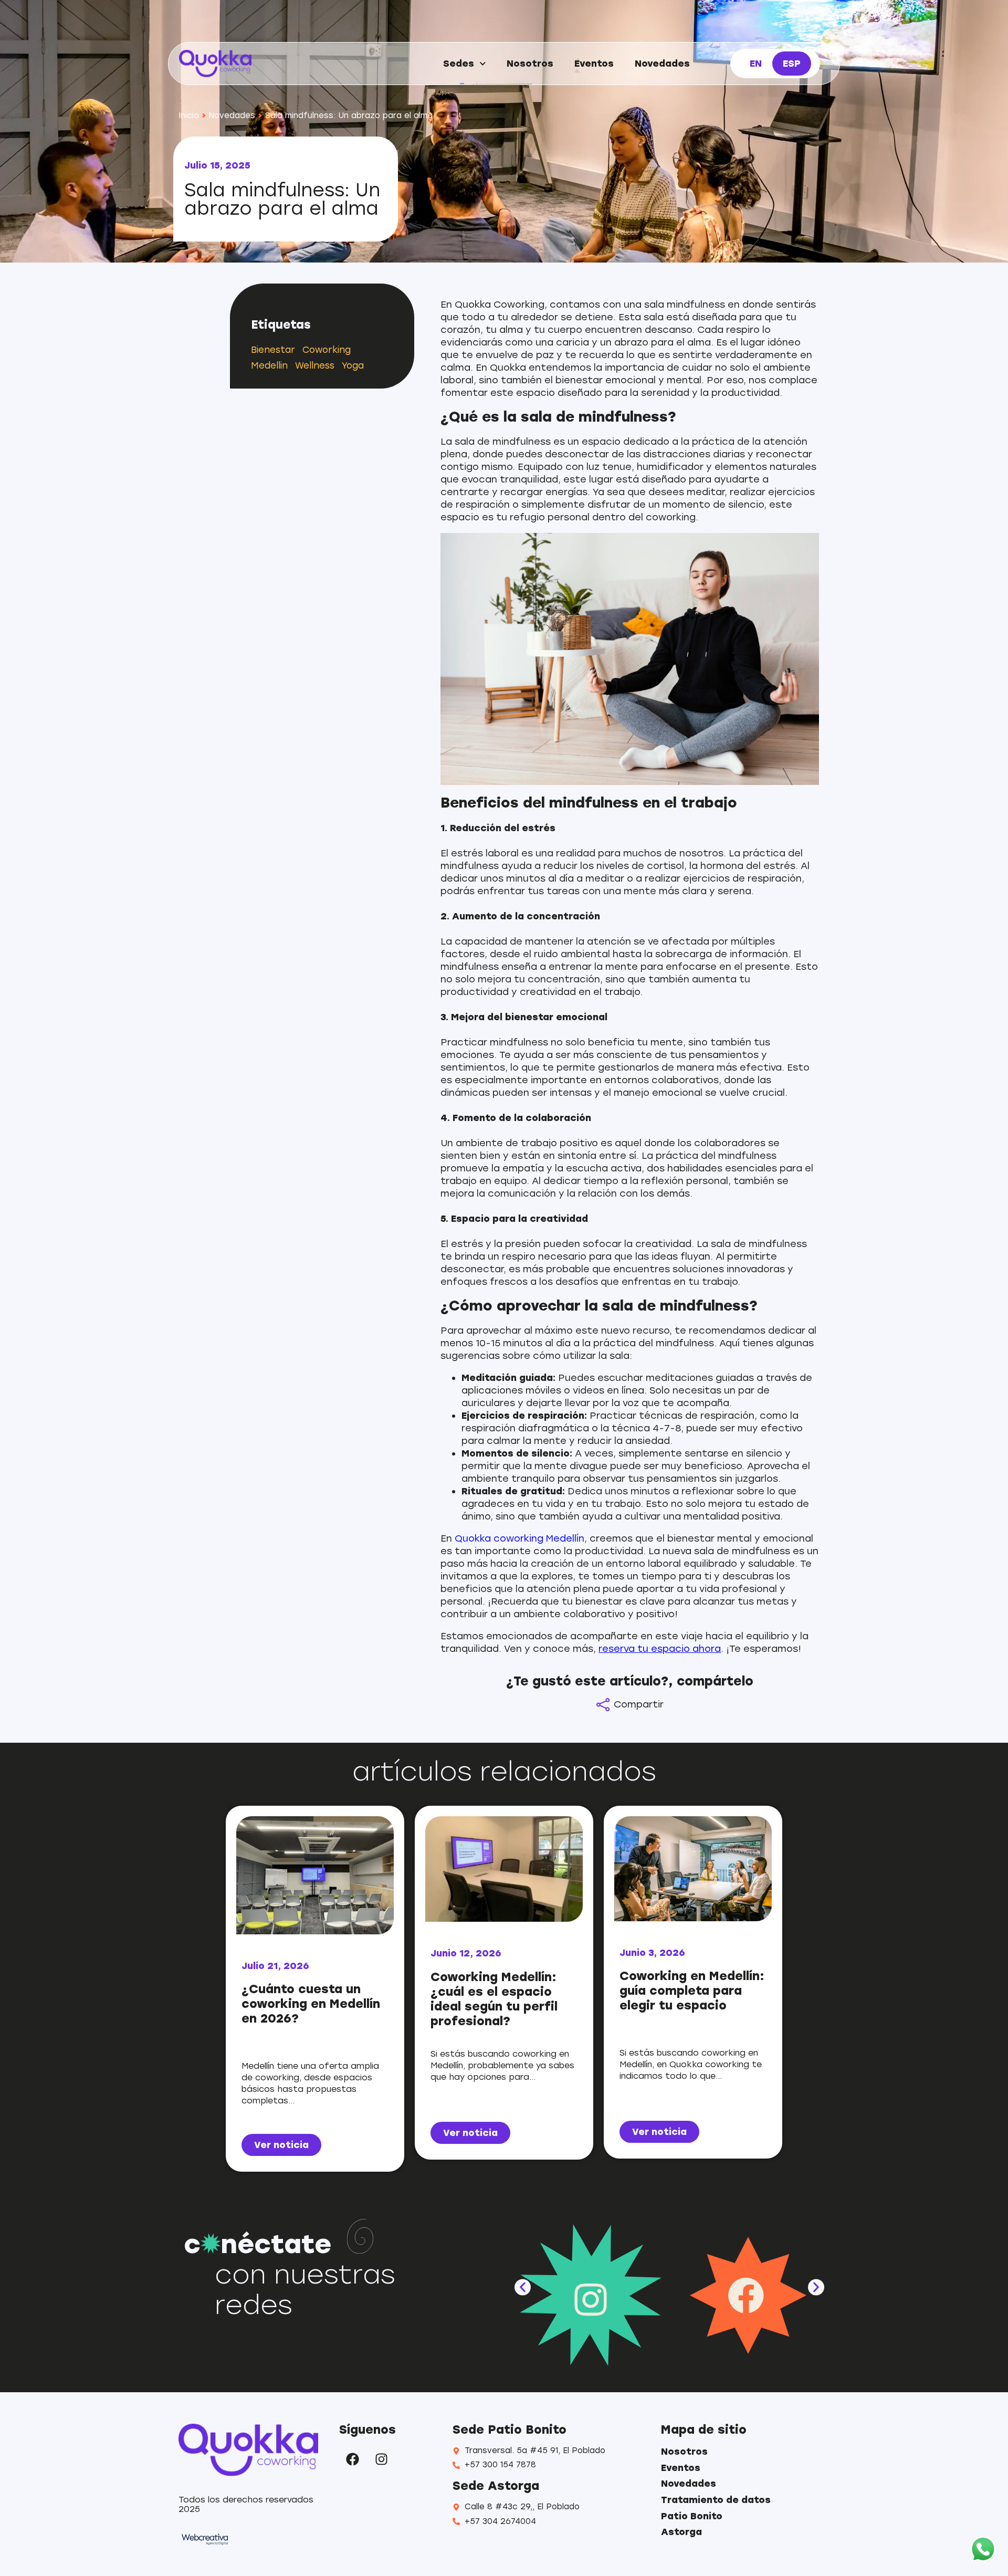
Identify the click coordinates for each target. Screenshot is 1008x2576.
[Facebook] (352, 2459)
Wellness (315, 365)
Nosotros (530, 64)
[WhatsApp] (983, 2550)
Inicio (189, 116)
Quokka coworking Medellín (519, 1538)
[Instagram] (381, 2459)
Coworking (327, 350)
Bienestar (273, 350)
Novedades (662, 64)
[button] (523, 2287)
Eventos (594, 64)
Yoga (353, 365)
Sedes (459, 64)
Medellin (269, 365)
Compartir (639, 1704)
